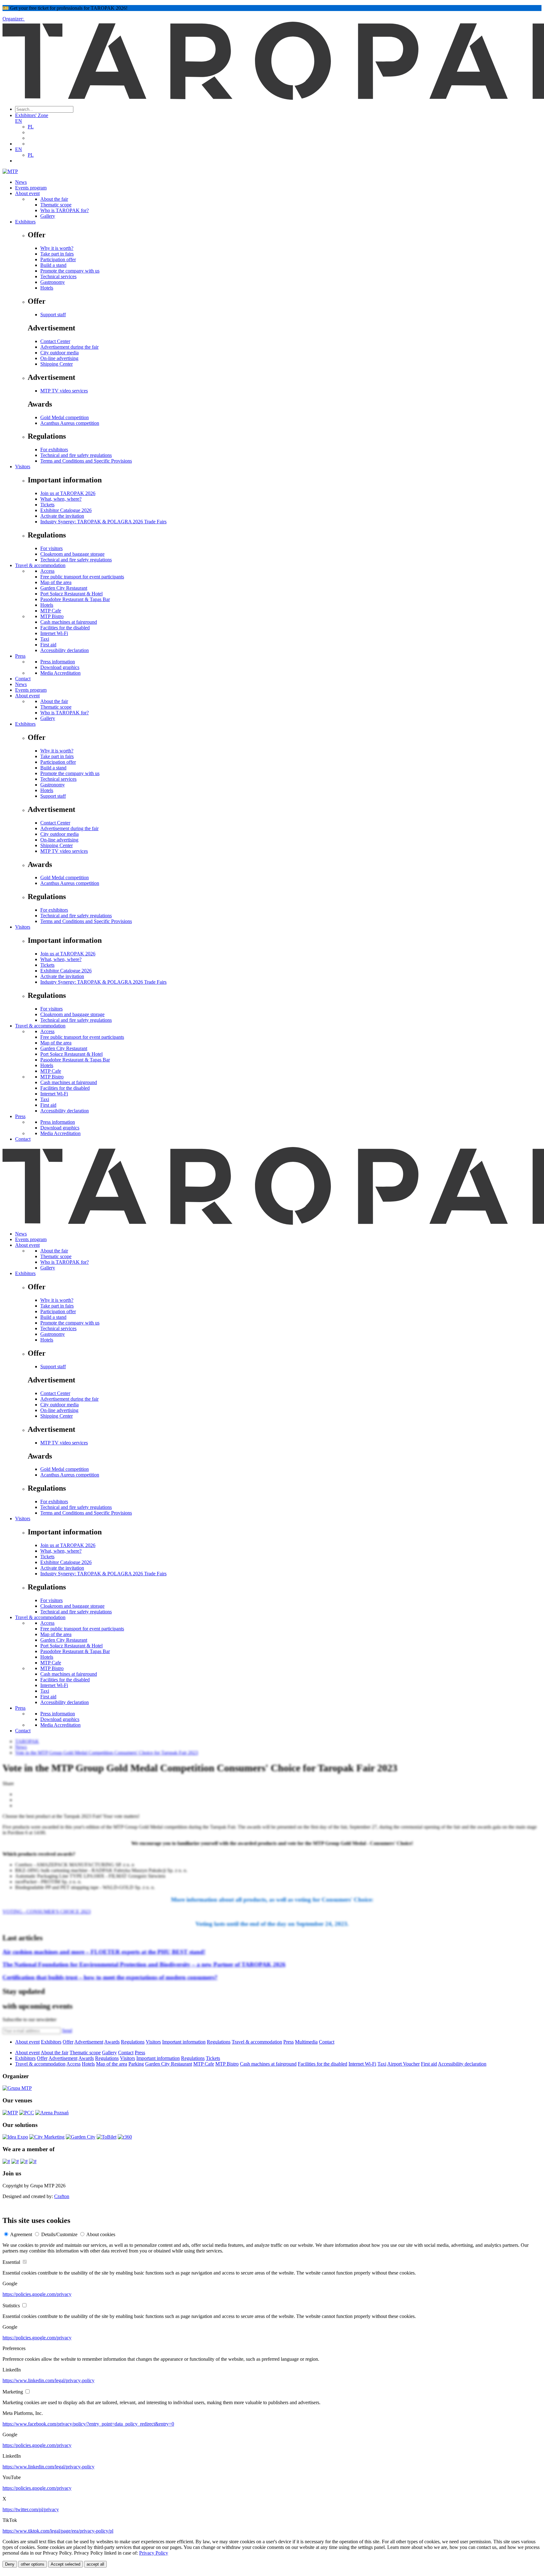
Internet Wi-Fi (54, 633)
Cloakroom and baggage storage (72, 554)
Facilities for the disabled (65, 628)
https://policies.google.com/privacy (37, 2294)
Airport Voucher (403, 2064)
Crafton (62, 2196)
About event (27, 193)
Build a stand (53, 265)
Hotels (47, 288)
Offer (68, 2042)
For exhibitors (54, 450)
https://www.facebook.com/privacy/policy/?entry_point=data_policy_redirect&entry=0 (88, 2424)
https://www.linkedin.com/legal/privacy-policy (48, 2380)
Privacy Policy (154, 2553)
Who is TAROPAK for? (65, 210)
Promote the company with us (70, 271)
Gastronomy (53, 282)
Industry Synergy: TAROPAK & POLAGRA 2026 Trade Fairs (103, 522)
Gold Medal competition (65, 417)
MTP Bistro (52, 616)
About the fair (54, 199)
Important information (184, 2042)
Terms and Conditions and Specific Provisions (86, 461)
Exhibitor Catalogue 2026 (66, 510)
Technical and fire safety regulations (76, 455)
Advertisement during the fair (69, 347)
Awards (112, 2042)
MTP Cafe (51, 611)
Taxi (45, 639)
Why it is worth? (57, 248)
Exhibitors (25, 222)
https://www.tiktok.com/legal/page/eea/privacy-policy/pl (58, 2531)
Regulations (133, 2042)
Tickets (47, 505)
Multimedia (306, 2042)
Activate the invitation (62, 516)
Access (47, 571)
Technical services (58, 276)
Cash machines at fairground (69, 622)
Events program (31, 188)
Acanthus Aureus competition (70, 423)
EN (19, 121)
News (21, 182)
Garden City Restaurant (64, 588)
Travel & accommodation (40, 565)
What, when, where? (61, 499)
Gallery (48, 216)
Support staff (53, 315)
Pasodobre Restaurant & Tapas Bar (75, 599)
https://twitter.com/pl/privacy (31, 2509)
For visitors (51, 548)
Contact (23, 679)
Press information (58, 662)
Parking (136, 2064)
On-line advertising (59, 358)
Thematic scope (56, 205)
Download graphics (60, 667)
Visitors (23, 467)
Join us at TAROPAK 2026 (68, 493)
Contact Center (55, 341)
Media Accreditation (60, 673)
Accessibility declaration (65, 650)
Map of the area (56, 582)
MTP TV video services (64, 391)
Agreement (21, 2234)
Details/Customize (59, 2234)
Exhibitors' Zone (32, 115)
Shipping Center (57, 364)
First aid (48, 645)
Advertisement (89, 2042)
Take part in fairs (57, 254)
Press (20, 656)
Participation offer (58, 259)
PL (31, 127)
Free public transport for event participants (82, 577)
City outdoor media (59, 353)
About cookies (101, 2234)
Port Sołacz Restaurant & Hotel (71, 594)
